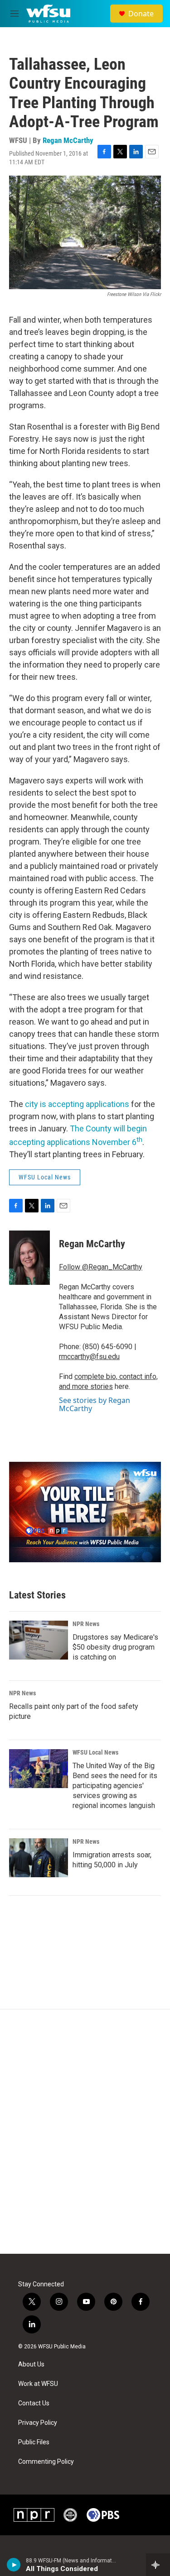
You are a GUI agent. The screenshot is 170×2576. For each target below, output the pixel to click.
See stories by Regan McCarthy (95, 1404)
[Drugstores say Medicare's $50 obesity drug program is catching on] (39, 1640)
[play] (14, 2565)
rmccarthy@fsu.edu (89, 1357)
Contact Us (34, 2403)
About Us (31, 2364)
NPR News (86, 1624)
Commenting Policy (46, 2462)
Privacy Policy (38, 2423)
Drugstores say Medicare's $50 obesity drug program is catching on (115, 1647)
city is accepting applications (77, 1104)
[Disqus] (85, 2132)
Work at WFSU (38, 2384)
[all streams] (158, 2565)
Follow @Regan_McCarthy (101, 1267)
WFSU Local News (45, 1177)
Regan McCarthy (68, 140)
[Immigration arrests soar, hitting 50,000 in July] (39, 1858)
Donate (141, 14)
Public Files (34, 2442)
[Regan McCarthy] (29, 1258)
